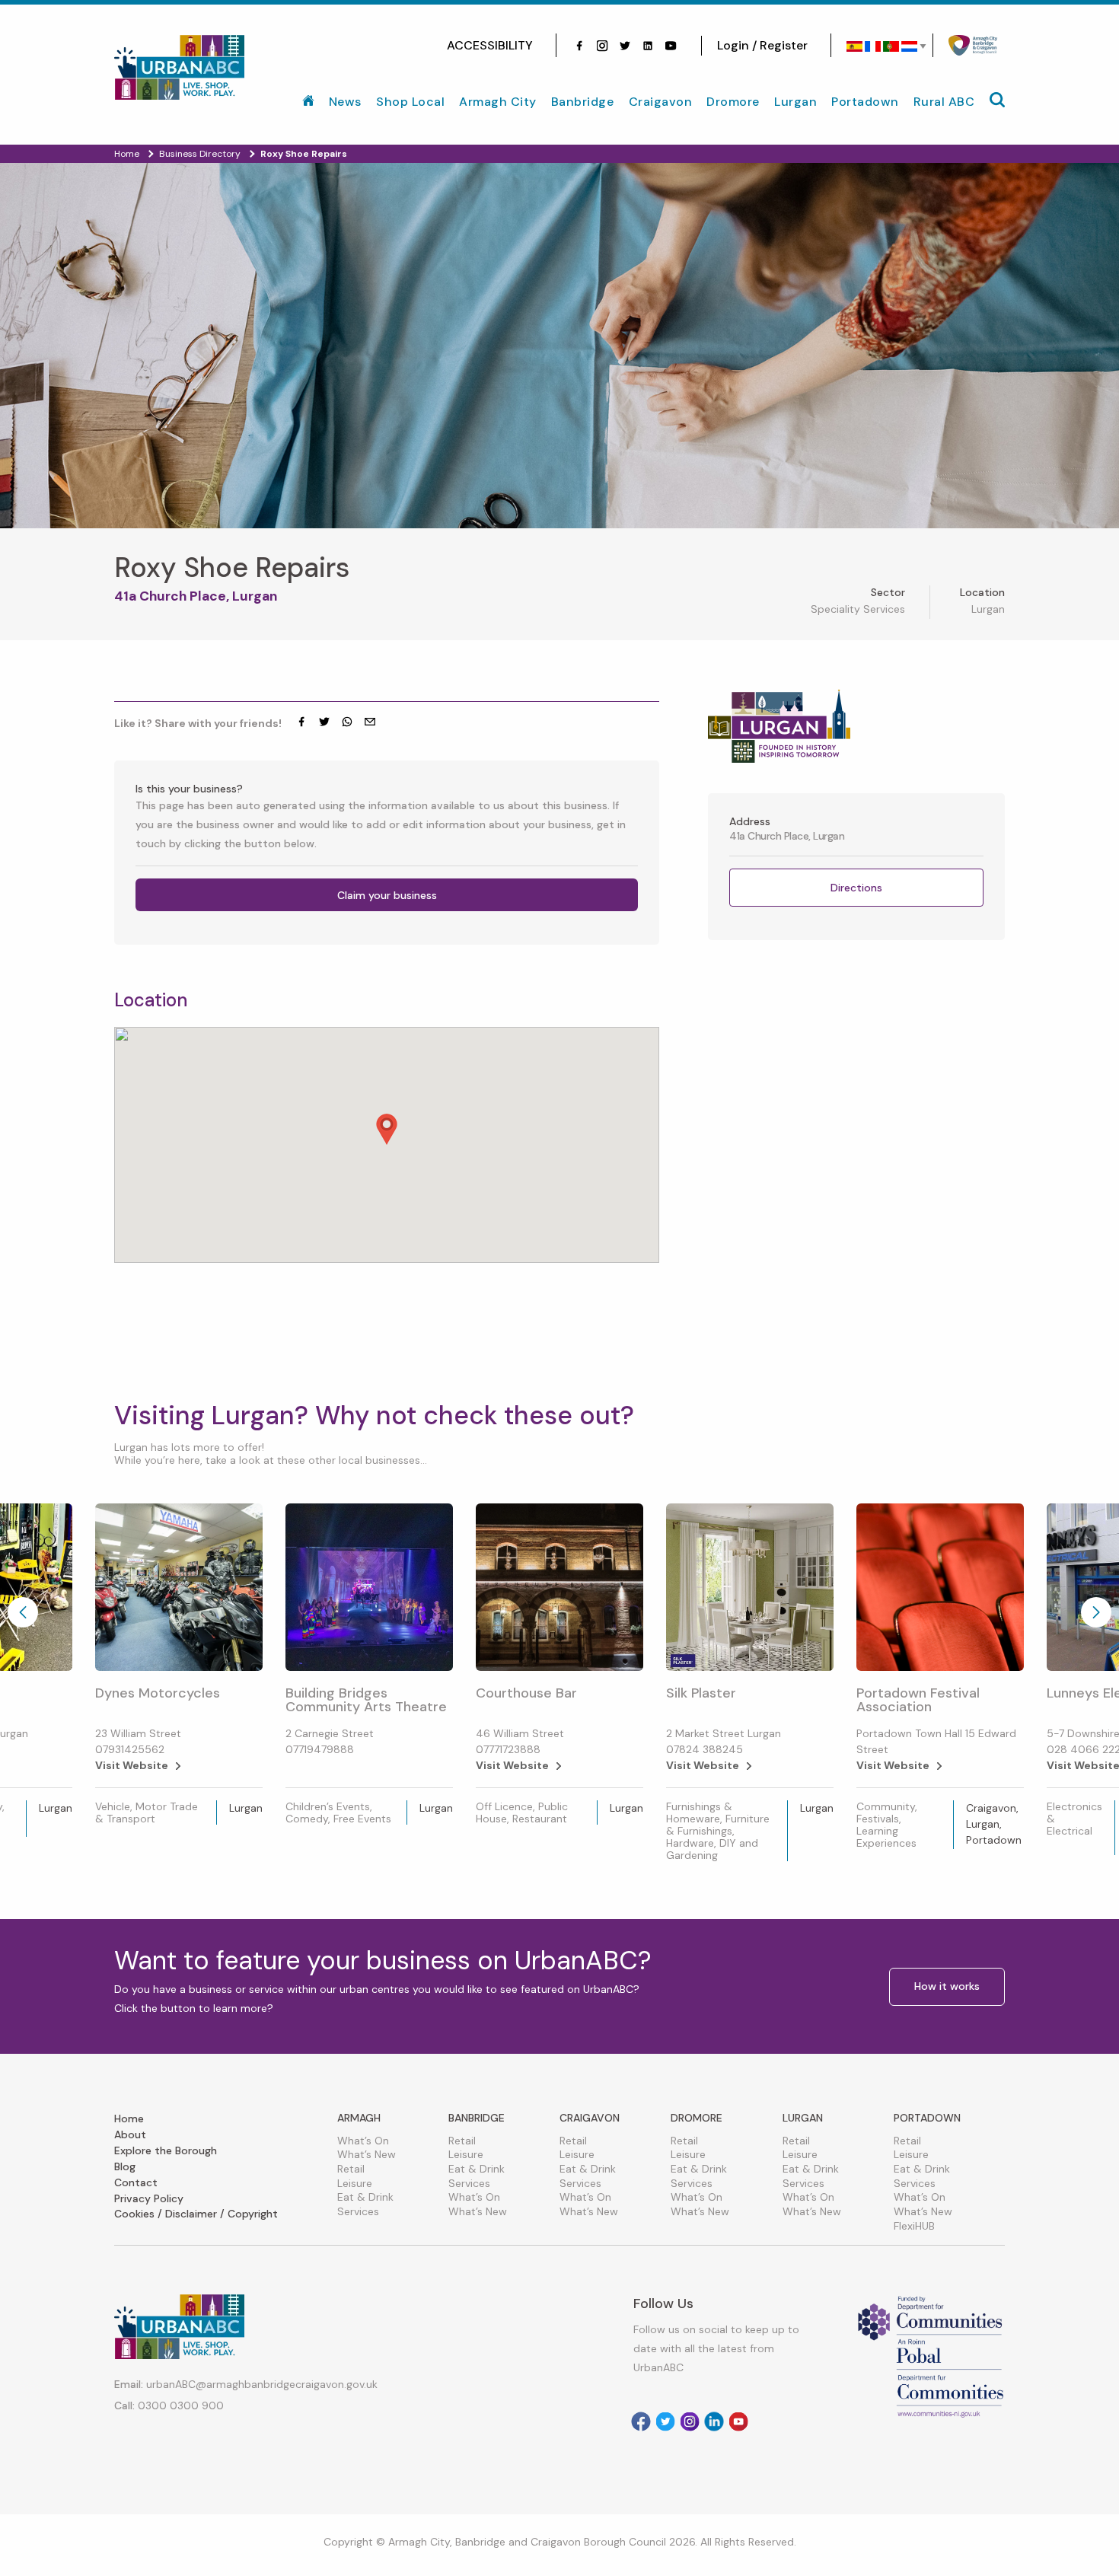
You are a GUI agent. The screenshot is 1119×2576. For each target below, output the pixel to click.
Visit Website (132, 1765)
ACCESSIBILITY (490, 45)
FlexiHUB (914, 2226)
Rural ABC (944, 102)
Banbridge (583, 102)
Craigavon (661, 102)
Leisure (355, 2183)
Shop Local (410, 102)
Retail (351, 2169)
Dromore (733, 102)
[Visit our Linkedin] (714, 2421)
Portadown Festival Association (918, 1700)
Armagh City (498, 102)
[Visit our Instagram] (602, 46)
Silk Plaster (701, 1693)
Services (358, 2211)
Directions (856, 888)
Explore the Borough (166, 2150)
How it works (947, 1986)
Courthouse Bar (526, 1693)
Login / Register (762, 45)
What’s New (367, 2154)
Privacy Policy (149, 2198)
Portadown (865, 102)
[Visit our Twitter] (625, 46)
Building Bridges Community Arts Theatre (366, 1700)
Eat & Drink (365, 2197)
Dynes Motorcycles (158, 1693)
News (345, 102)
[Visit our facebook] (579, 46)
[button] (387, 1129)
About (130, 2134)
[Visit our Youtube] (671, 46)
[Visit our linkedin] (648, 46)
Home (129, 2119)
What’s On (363, 2141)
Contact (136, 2182)
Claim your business (387, 895)
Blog (125, 2166)
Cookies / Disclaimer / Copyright (196, 2214)
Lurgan (795, 102)
